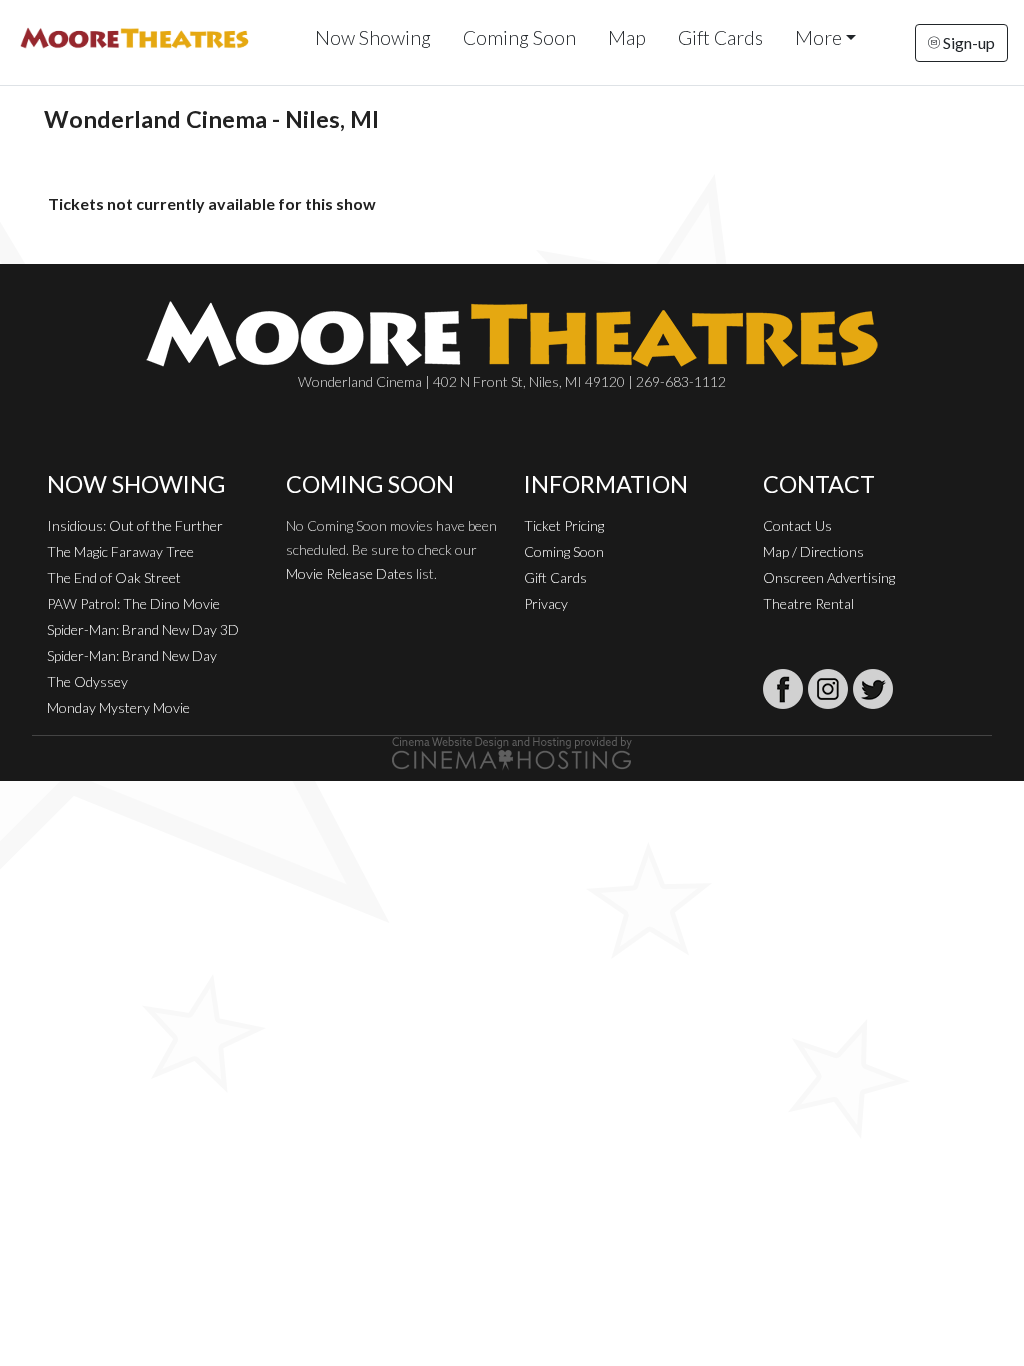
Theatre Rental (808, 603)
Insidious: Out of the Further (135, 525)
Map (627, 37)
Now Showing (373, 37)
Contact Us (797, 525)
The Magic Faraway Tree (120, 551)
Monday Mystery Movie (118, 707)
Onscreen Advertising (829, 577)
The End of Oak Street (114, 577)
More (818, 37)
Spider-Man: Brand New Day (132, 655)
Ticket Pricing (564, 525)
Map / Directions (813, 551)
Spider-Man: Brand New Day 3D (143, 629)
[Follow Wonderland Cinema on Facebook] (783, 689)
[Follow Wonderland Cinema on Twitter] (873, 689)
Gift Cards (720, 37)
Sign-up (967, 42)
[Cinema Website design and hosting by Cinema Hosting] (512, 751)
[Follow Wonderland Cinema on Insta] (828, 689)
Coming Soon (519, 37)
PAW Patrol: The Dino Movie (133, 603)
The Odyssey (87, 681)
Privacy (546, 603)
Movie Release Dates (349, 573)
